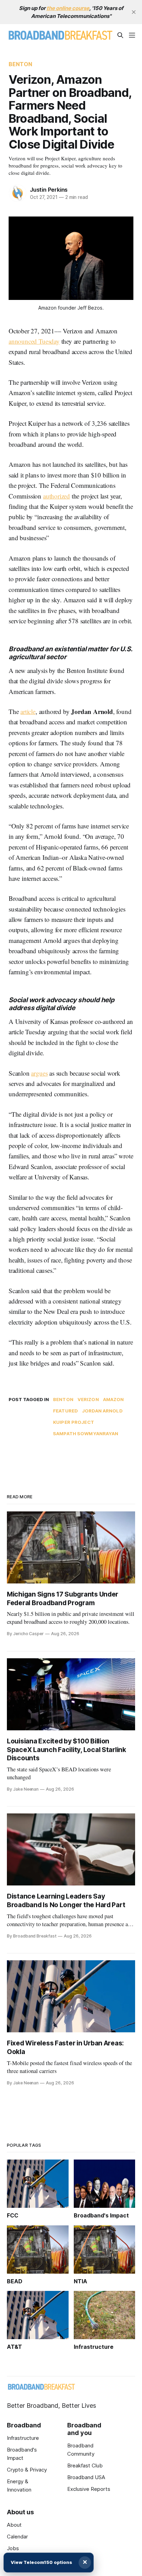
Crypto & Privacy (27, 2470)
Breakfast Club (85, 2466)
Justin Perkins (49, 190)
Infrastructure (23, 2438)
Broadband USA (86, 2477)
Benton (20, 64)
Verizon (88, 1399)
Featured (65, 1411)
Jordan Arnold (102, 1411)
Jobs (13, 2548)
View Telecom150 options (41, 2562)
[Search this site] (120, 35)
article (28, 711)
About (14, 2525)
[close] (134, 12)
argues (39, 1073)
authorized (57, 496)
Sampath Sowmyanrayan (86, 1433)
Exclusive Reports (89, 2489)
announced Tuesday (34, 341)
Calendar (17, 2537)
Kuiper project (74, 1422)
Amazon (114, 1399)
